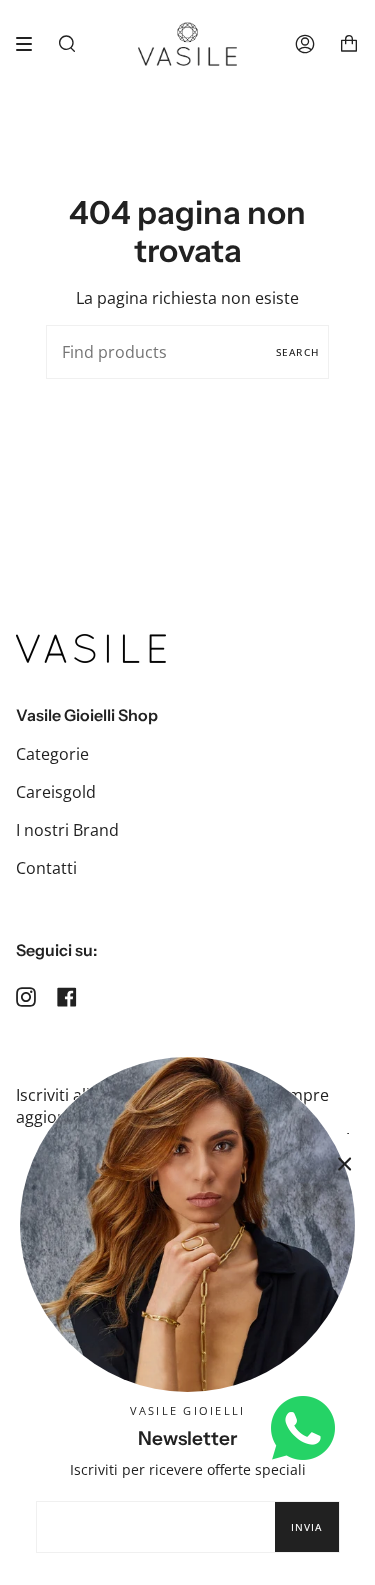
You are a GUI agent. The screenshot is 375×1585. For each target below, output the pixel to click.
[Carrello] (349, 44)
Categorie (52, 754)
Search (297, 352)
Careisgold (56, 792)
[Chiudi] (345, 1164)
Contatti (46, 868)
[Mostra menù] (31, 44)
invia (307, 1527)
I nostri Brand (67, 830)
